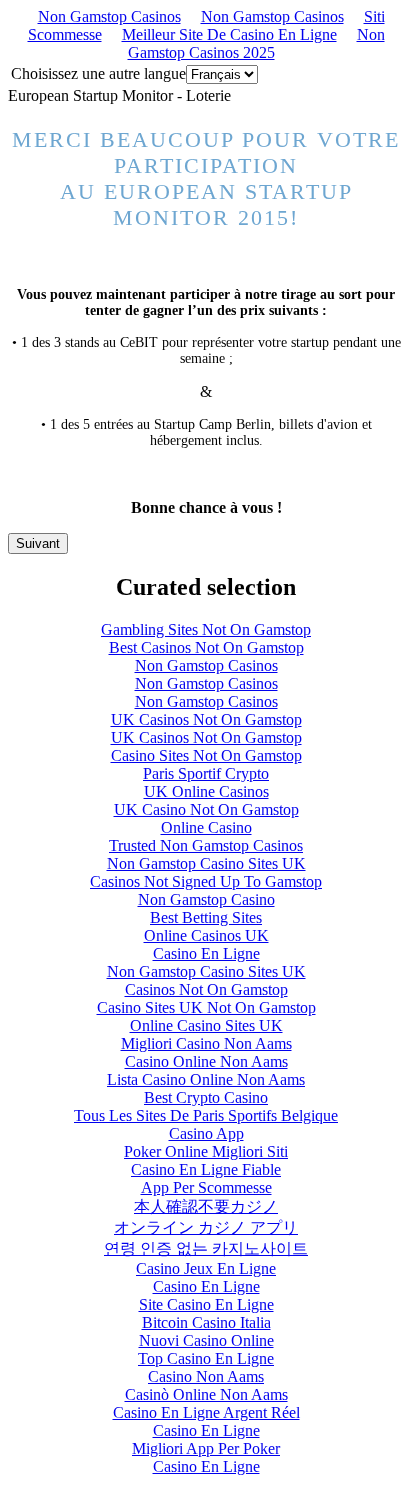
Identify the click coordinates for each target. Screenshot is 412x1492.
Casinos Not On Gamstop (206, 989)
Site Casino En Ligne (206, 1304)
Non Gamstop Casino (206, 899)
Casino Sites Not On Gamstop (206, 755)
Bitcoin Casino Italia (206, 1322)
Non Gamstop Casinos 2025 (256, 43)
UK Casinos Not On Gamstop (206, 719)
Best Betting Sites (206, 917)
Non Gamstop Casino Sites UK (206, 863)
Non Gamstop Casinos (109, 16)
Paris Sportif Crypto (206, 773)
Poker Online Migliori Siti (206, 1151)
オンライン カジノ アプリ (206, 1227)
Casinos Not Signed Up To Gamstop (206, 881)
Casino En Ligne (206, 953)
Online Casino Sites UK (206, 1025)
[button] (38, 543)
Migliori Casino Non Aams (206, 1043)
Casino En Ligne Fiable (206, 1169)
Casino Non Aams (206, 1376)
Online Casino (206, 827)
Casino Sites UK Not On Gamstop (206, 1007)
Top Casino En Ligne (206, 1358)
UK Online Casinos (206, 791)
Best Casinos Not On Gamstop (206, 647)
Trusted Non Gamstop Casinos (206, 845)
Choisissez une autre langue (98, 73)
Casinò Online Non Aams (206, 1394)
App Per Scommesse (206, 1187)
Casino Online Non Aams (206, 1061)
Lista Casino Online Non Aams (206, 1079)
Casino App (206, 1133)
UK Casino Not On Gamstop (206, 809)
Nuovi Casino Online (206, 1340)
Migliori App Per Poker (206, 1448)
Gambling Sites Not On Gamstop (206, 629)
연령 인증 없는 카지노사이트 (206, 1248)
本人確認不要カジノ (206, 1206)
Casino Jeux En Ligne (206, 1268)
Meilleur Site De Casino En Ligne (229, 34)
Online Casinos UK (206, 935)
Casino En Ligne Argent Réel (206, 1412)
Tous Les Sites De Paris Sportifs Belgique (206, 1115)
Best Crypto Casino (206, 1097)
